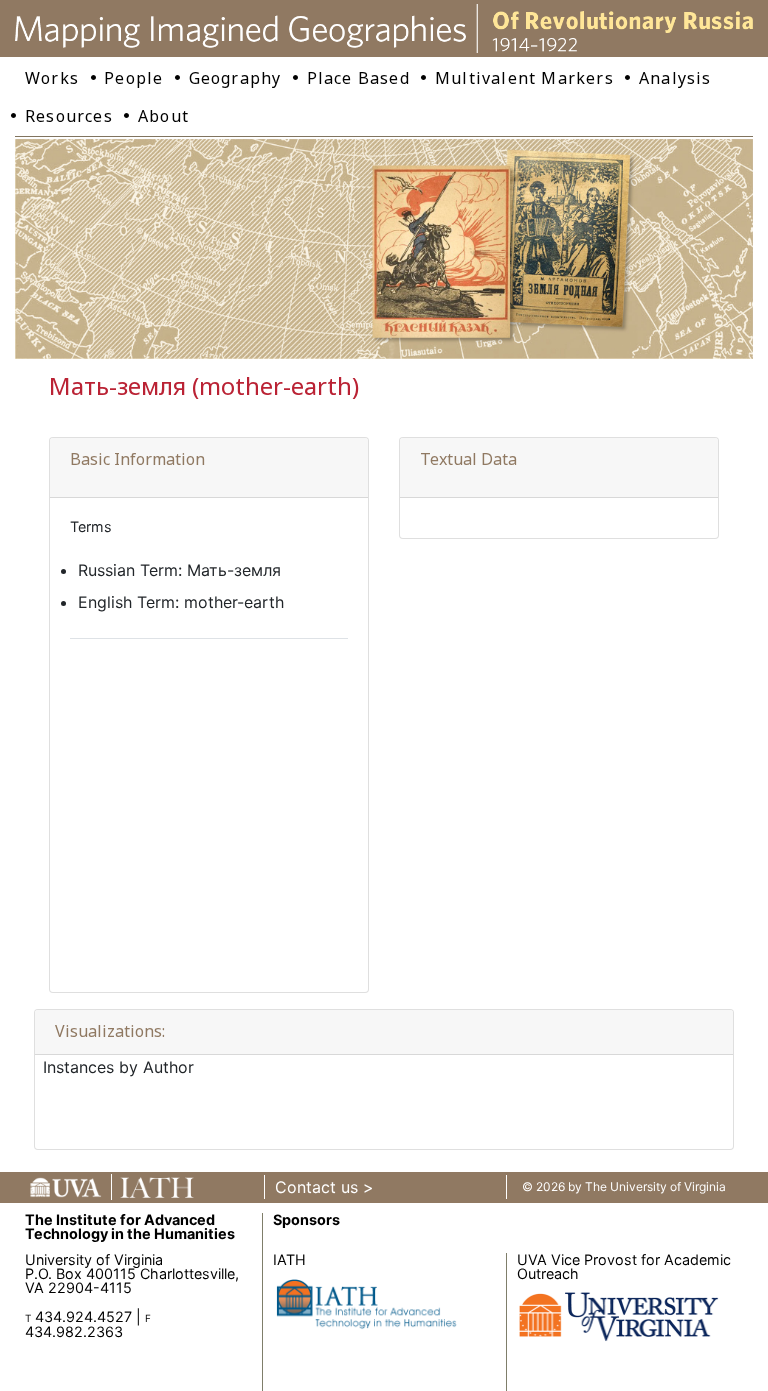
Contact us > (324, 1187)
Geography (235, 78)
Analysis (675, 78)
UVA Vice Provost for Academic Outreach (624, 1266)
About (163, 116)
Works (52, 78)
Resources (69, 116)
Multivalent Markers (524, 78)
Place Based (358, 78)
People (133, 78)
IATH (289, 1259)
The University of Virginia (655, 1186)
